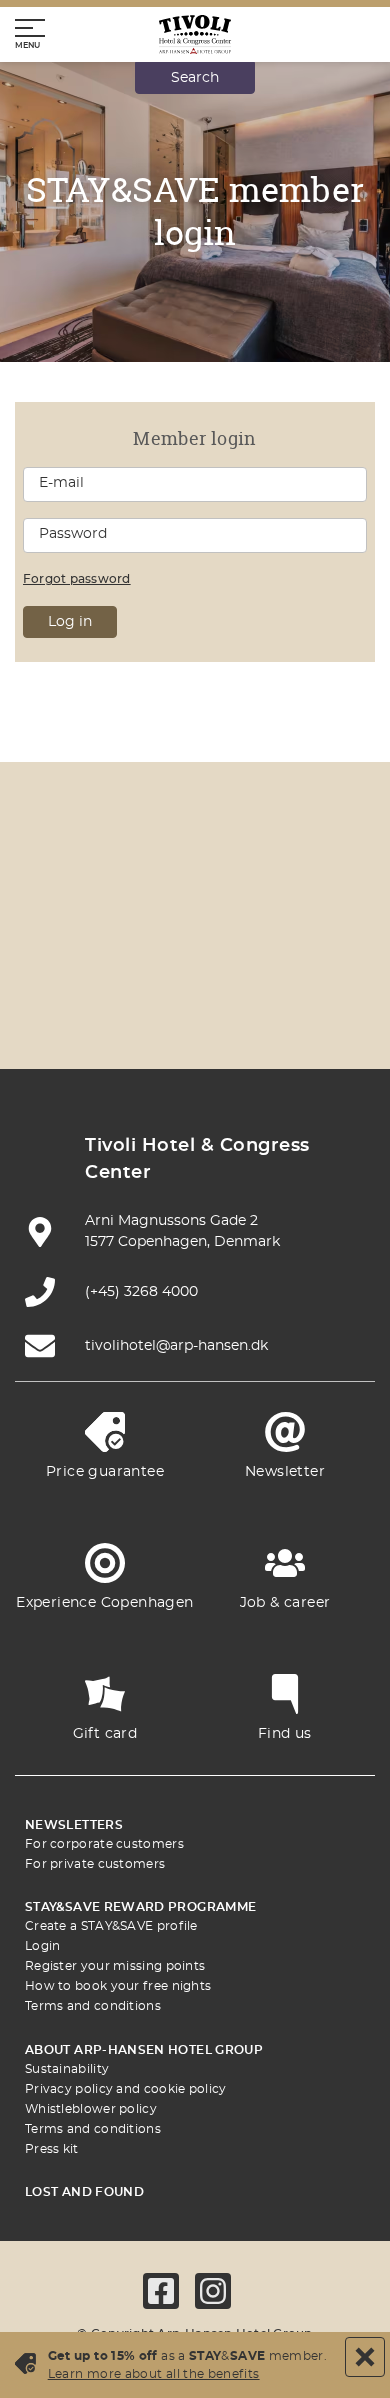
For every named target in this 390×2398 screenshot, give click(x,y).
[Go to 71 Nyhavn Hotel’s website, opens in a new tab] (148, 893)
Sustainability (67, 2069)
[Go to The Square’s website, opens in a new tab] (54, 952)
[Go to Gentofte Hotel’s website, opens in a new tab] (336, 952)
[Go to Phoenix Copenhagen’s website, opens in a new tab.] (54, 893)
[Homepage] (195, 34)
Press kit (52, 2149)
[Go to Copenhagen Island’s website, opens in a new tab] (242, 952)
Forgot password (77, 579)
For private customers (95, 1864)
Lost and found (84, 2192)
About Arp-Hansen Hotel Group (144, 2050)
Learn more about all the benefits (154, 2374)
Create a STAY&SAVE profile (111, 1926)
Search (195, 78)
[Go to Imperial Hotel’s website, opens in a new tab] (336, 893)
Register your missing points (115, 1966)
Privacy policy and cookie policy (126, 2089)
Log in (70, 622)
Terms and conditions (93, 2006)
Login (43, 1946)
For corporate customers (104, 1844)
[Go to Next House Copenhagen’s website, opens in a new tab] (289, 1011)
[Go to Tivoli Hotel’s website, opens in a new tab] (148, 952)
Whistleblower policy (91, 2109)
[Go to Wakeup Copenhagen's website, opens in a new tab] (101, 1011)
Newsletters (74, 1825)
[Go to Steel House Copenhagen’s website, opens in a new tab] (195, 1011)
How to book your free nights (118, 1986)
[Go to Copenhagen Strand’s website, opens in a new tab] (242, 893)
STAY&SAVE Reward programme (140, 1907)
